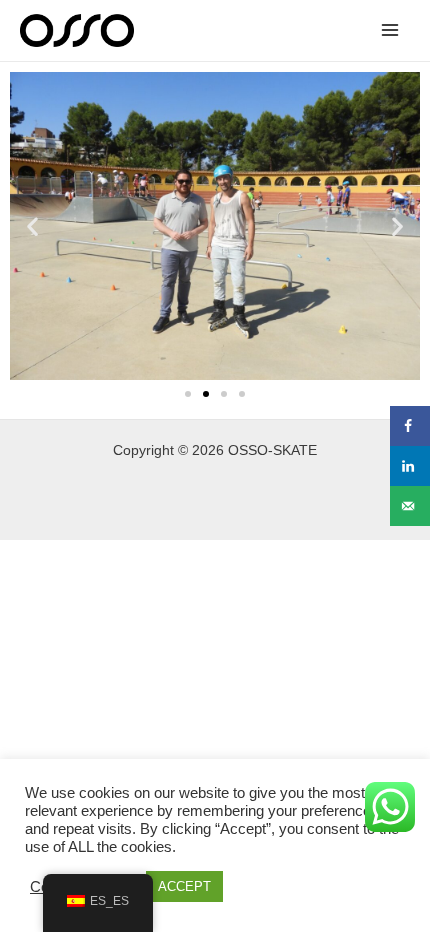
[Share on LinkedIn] (410, 466)
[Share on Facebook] (410, 426)
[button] (32, 225)
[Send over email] (410, 506)
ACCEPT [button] (184, 886)
